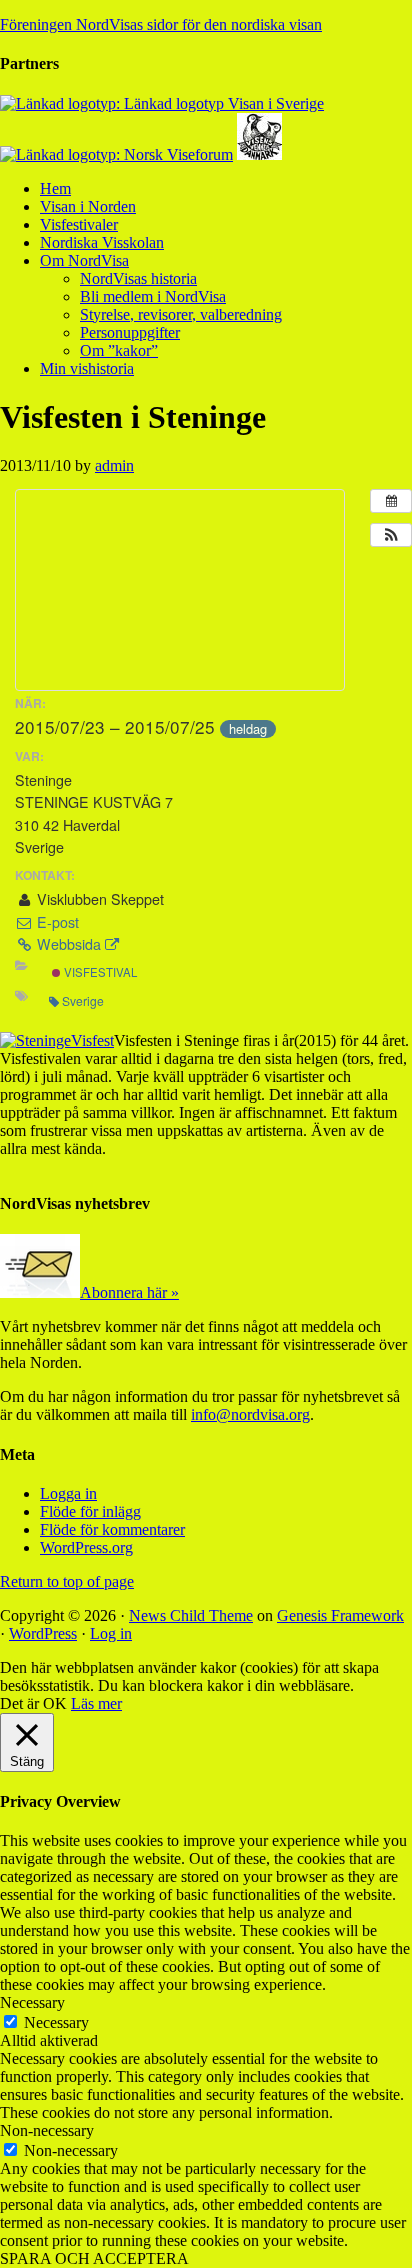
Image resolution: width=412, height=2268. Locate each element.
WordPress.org (86, 1547)
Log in (111, 1633)
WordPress (43, 1633)
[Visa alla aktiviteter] (391, 501)
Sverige (83, 1000)
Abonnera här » (129, 1292)
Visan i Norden (88, 206)
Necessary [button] (32, 2002)
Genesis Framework (340, 1615)
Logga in (68, 1493)
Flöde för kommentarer (112, 1529)
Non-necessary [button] (47, 2130)
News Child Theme (191, 1615)
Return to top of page (67, 1581)
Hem (55, 188)
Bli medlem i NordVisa (153, 296)
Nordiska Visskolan (102, 242)
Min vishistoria (87, 368)
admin (114, 465)
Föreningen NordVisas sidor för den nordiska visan (161, 24)
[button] (391, 535)
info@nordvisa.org (250, 1414)
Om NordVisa (84, 260)
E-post (56, 922)
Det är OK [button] (33, 1703)
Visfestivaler (79, 224)
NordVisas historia (138, 278)
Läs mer (96, 1703)
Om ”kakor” (119, 350)
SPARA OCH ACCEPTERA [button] (94, 2258)
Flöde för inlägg (90, 1511)
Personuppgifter (130, 332)
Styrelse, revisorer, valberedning (181, 314)
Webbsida (69, 944)
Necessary (56, 2022)
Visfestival (99, 972)
